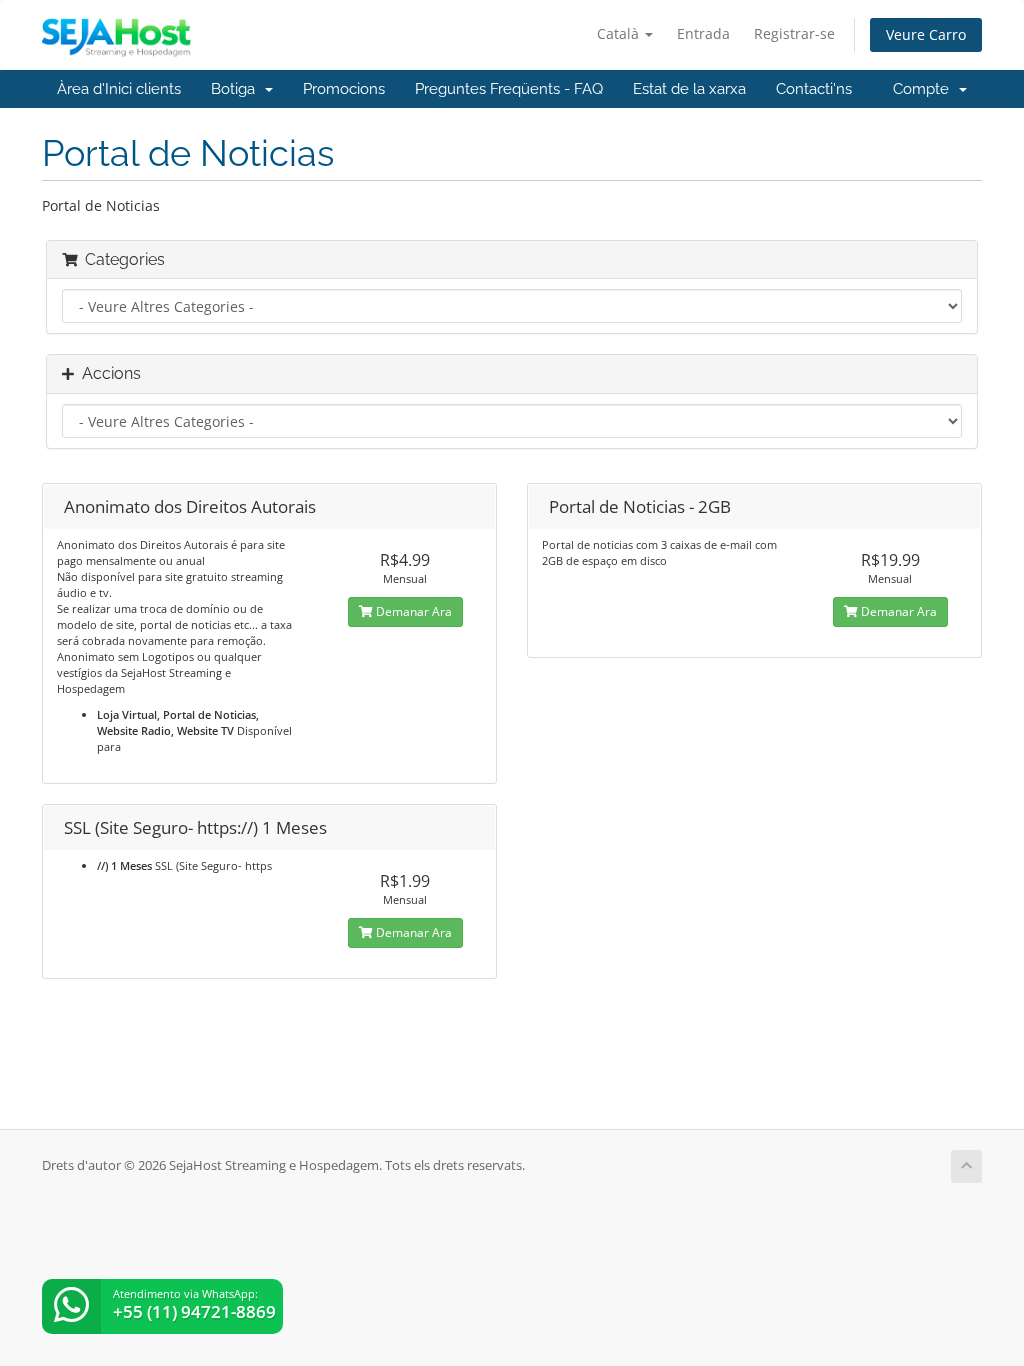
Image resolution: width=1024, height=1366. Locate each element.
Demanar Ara (412, 611)
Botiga (237, 89)
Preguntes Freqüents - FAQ (509, 89)
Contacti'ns (814, 89)
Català (620, 33)
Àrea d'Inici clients (119, 89)
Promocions (344, 89)
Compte (925, 89)
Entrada (703, 33)
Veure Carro (926, 34)
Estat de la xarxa (689, 89)
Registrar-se (794, 33)
